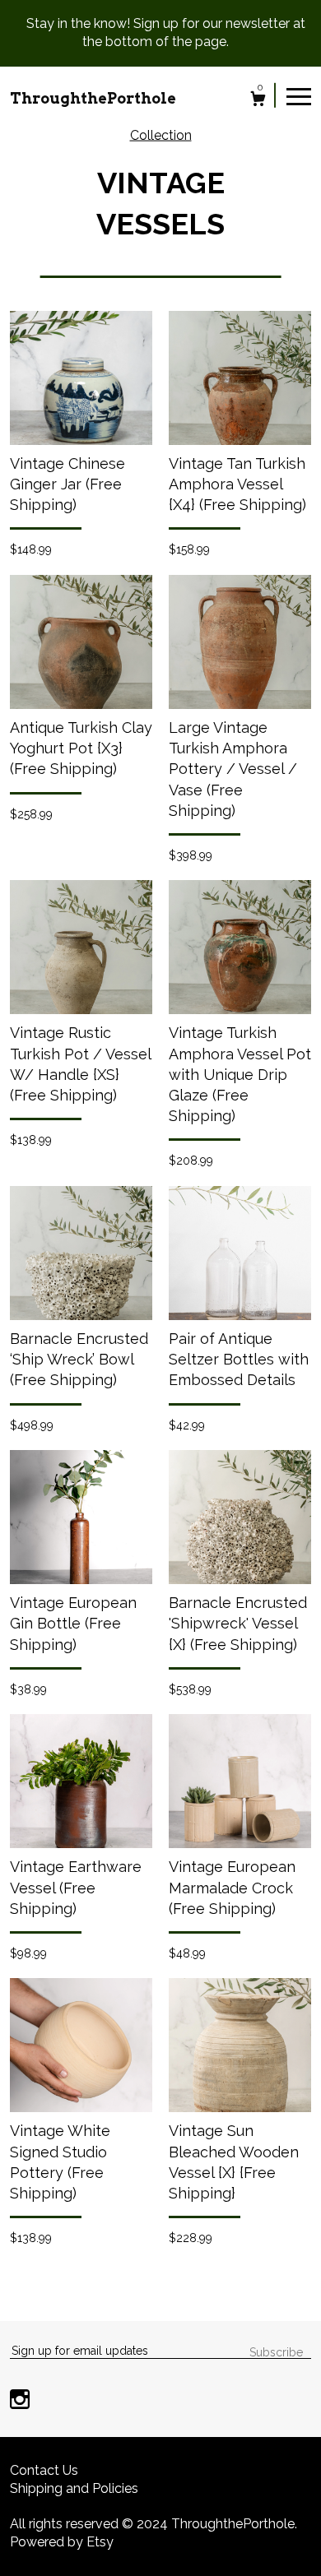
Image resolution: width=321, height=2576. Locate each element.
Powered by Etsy (62, 2542)
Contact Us (44, 2470)
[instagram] (20, 2401)
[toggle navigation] (299, 95)
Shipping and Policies (74, 2488)
